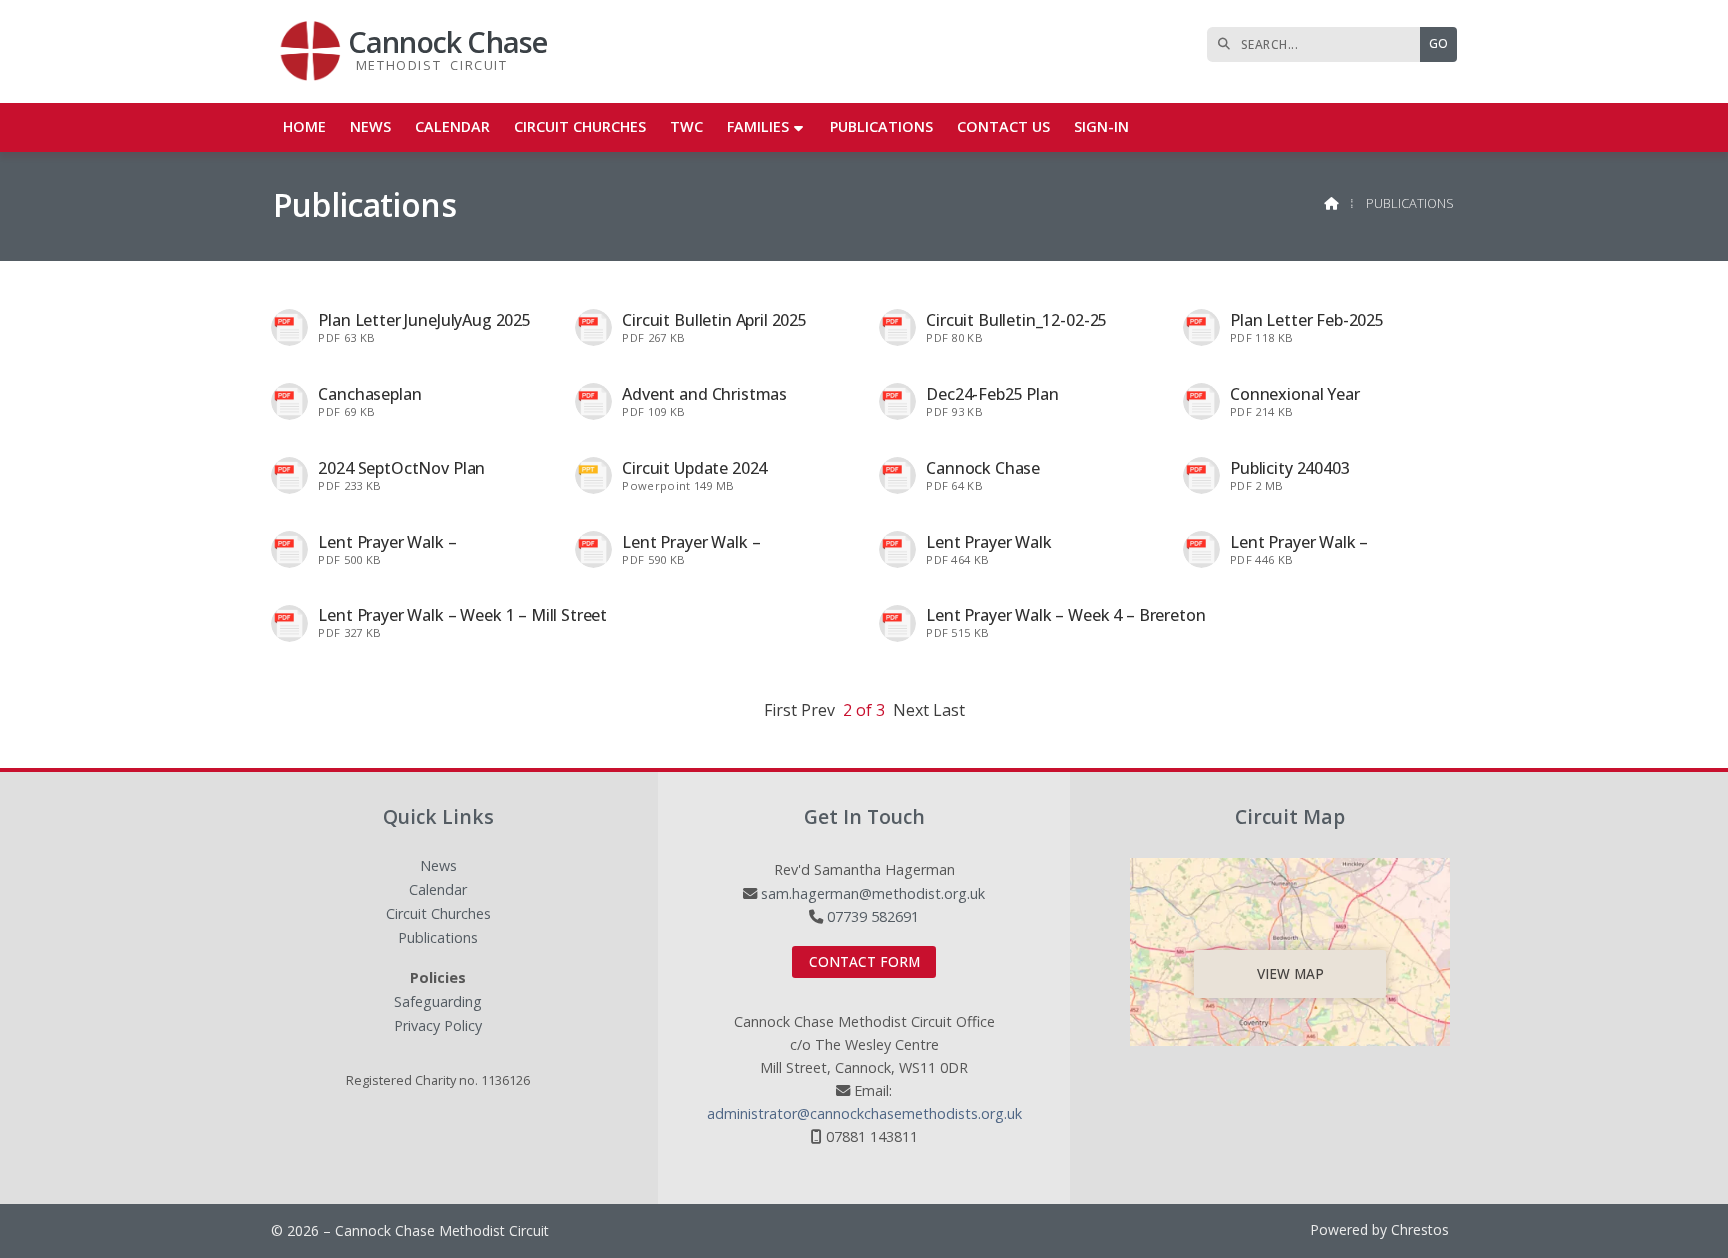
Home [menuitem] (304, 126)
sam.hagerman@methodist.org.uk (873, 893)
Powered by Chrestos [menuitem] (1379, 1229)
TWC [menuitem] (686, 126)
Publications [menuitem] (881, 126)
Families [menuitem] (758, 126)
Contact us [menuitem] (1003, 126)
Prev (818, 710)
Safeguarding (438, 1002)
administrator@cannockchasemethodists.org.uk (864, 1113)
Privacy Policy (438, 1026)
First (780, 710)
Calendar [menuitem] (452, 126)
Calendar (438, 890)
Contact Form (864, 961)
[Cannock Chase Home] (311, 51)
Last (949, 710)
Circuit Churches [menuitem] (580, 126)
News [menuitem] (370, 126)
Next (911, 710)
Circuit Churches (438, 914)
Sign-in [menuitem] (1101, 126)
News (438, 866)
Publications (438, 938)
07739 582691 (873, 916)
